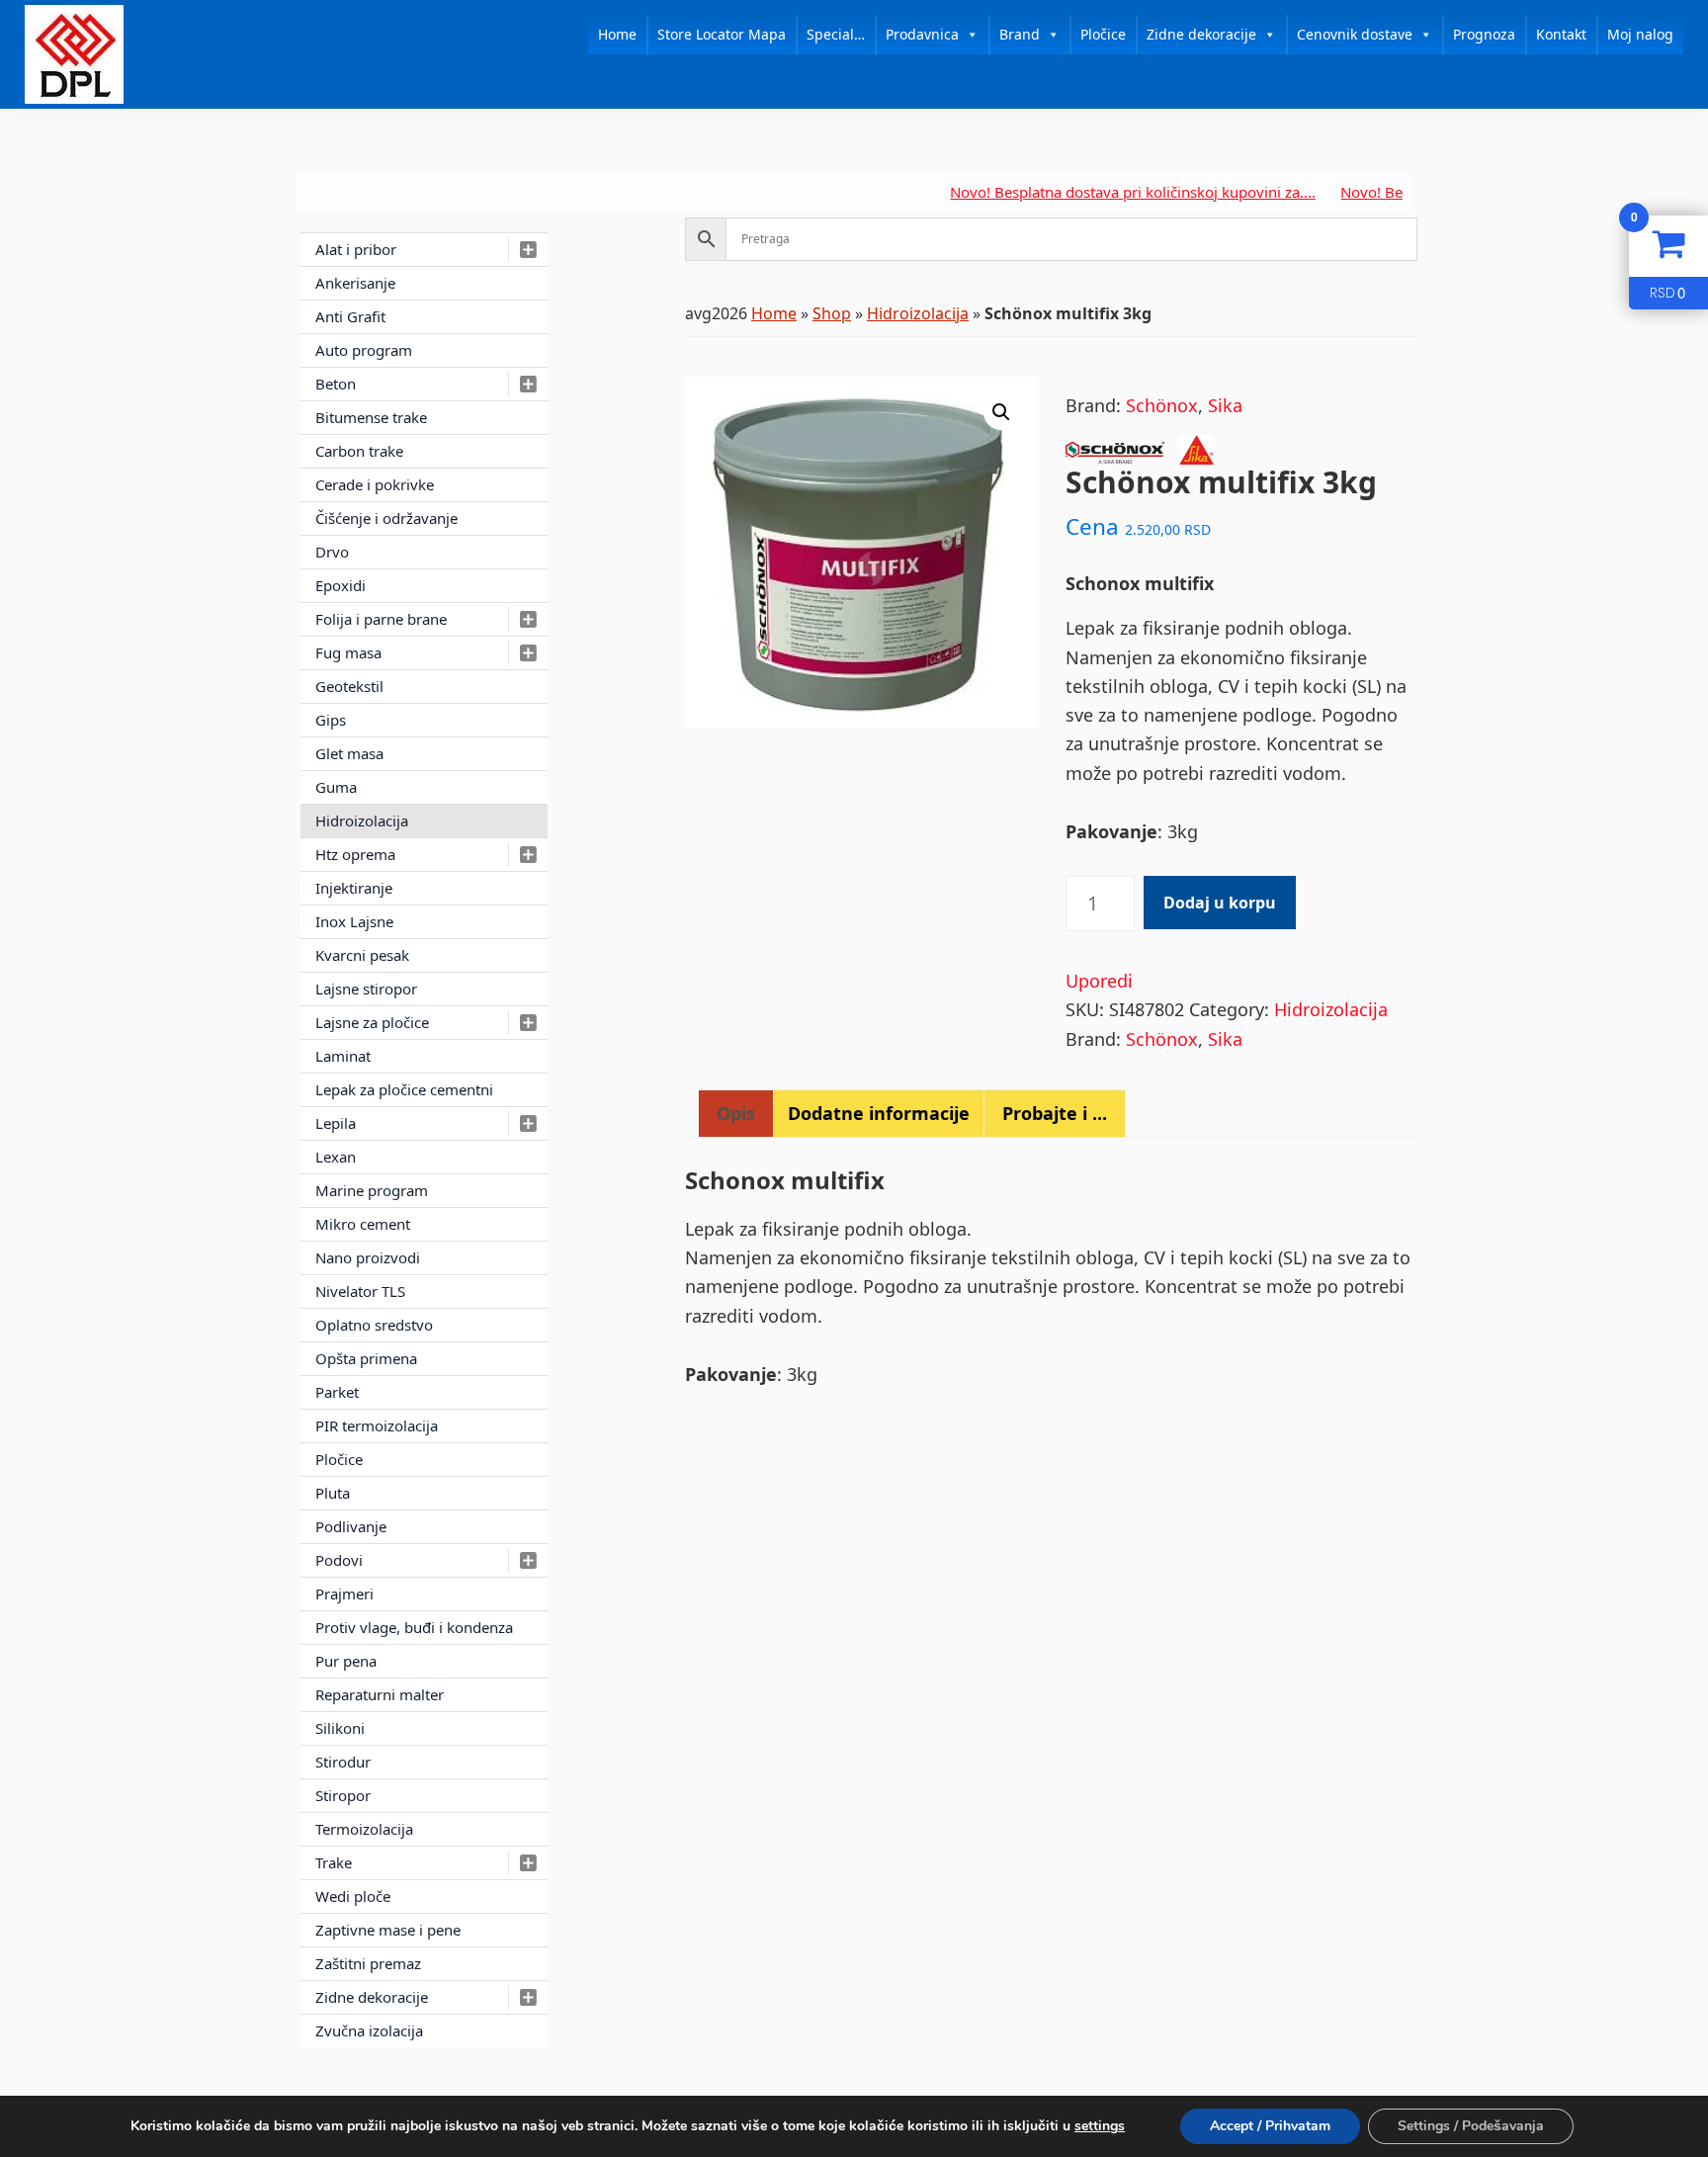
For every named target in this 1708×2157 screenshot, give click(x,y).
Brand (1020, 34)
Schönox (1162, 405)
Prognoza (1484, 34)
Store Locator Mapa (722, 34)
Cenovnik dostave (1355, 34)
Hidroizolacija (918, 313)
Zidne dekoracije (1201, 34)
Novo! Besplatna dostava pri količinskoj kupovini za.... (1089, 192)
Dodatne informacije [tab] (879, 1113)
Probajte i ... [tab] (1055, 1113)
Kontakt (1561, 34)
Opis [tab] (736, 1113)
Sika (1225, 405)
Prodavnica (922, 34)
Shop (832, 313)
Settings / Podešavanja (1471, 2126)
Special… (836, 34)
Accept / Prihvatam (1270, 2126)
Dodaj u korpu (1220, 903)
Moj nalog (1640, 34)
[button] (1001, 412)
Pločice (1103, 34)
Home (617, 34)
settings (1100, 2126)
